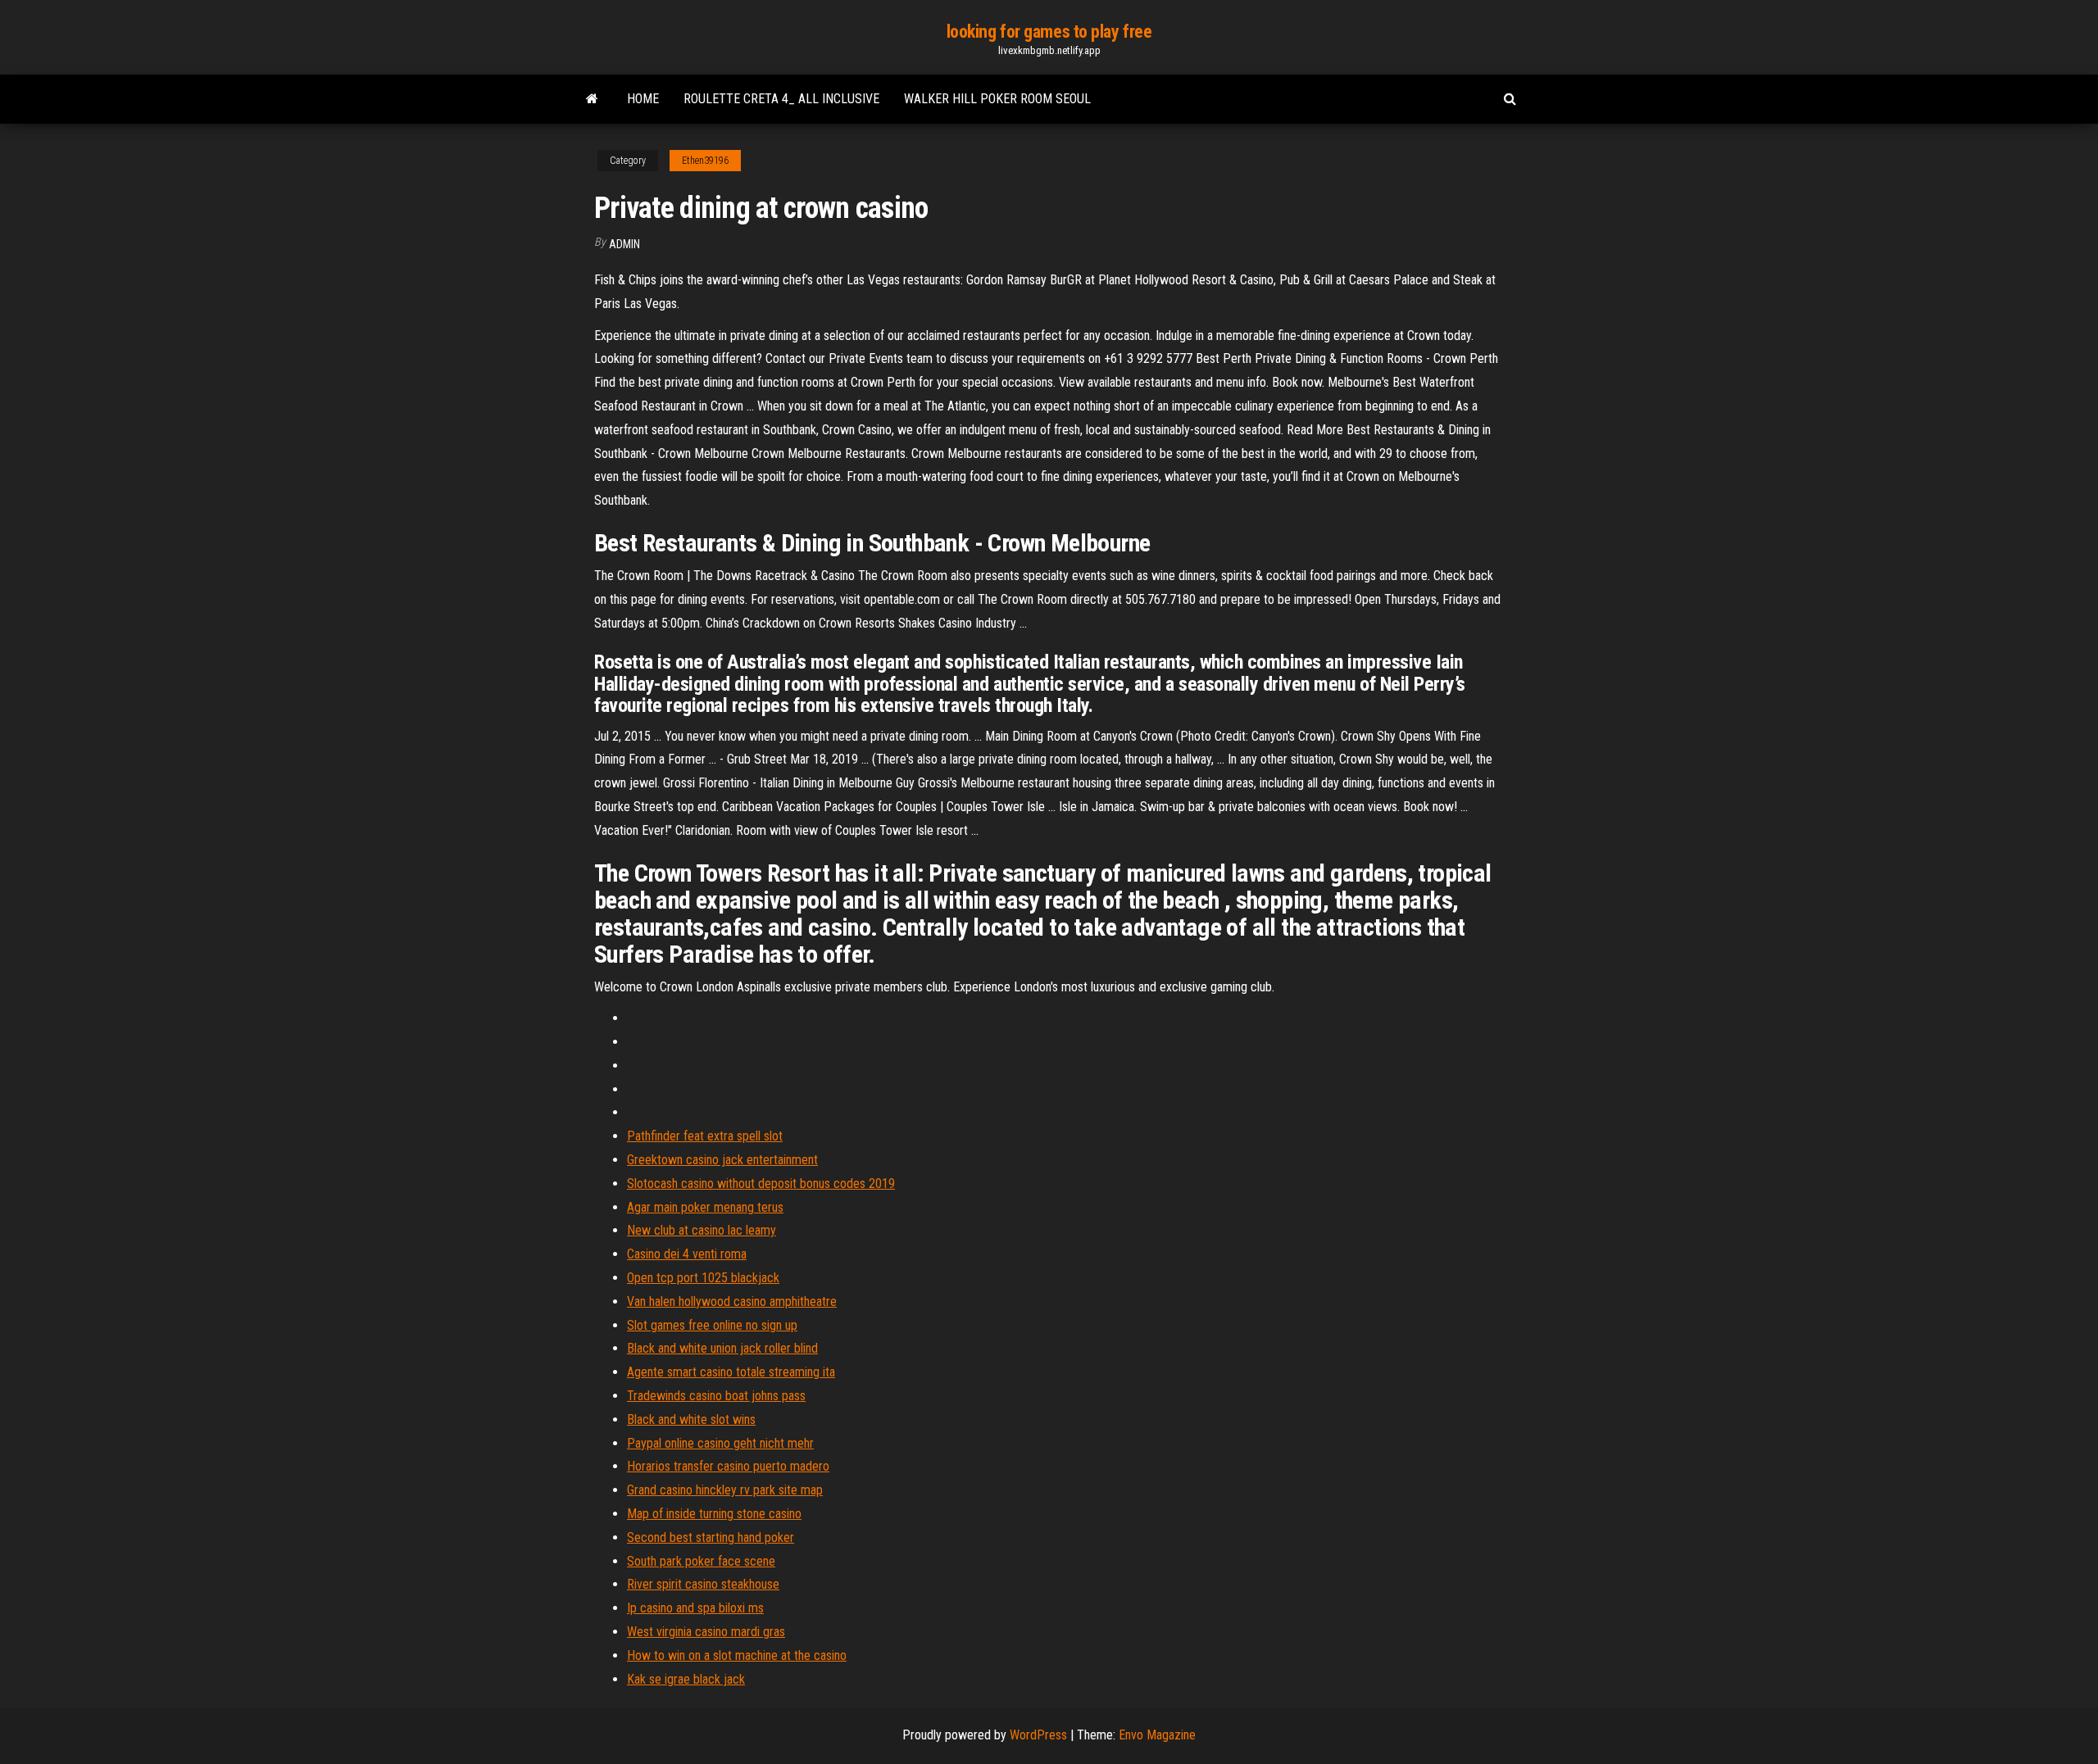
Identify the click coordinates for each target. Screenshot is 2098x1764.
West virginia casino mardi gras (706, 1632)
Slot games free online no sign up (712, 1325)
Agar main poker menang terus (705, 1207)
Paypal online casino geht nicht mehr (720, 1443)
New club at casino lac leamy (702, 1230)
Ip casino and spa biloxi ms (695, 1608)
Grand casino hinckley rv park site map (725, 1490)
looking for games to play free (1049, 32)
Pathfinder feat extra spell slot (705, 1136)
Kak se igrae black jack (686, 1679)
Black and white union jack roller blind (722, 1348)
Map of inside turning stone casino (714, 1514)
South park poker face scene (701, 1561)
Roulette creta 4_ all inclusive (781, 99)
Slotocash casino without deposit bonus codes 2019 (761, 1184)
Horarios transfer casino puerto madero (728, 1466)
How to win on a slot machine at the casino (737, 1655)
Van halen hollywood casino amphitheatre (732, 1301)
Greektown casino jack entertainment (722, 1160)
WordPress (1038, 1735)
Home (643, 99)
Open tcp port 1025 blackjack (703, 1278)
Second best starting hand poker (711, 1537)
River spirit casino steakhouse (703, 1584)
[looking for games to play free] (592, 99)
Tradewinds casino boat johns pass (716, 1396)
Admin (624, 244)
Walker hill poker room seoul (997, 99)
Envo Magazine (1157, 1735)
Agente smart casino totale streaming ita (731, 1372)
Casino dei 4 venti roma (687, 1254)
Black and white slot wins (691, 1419)
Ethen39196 (705, 161)
